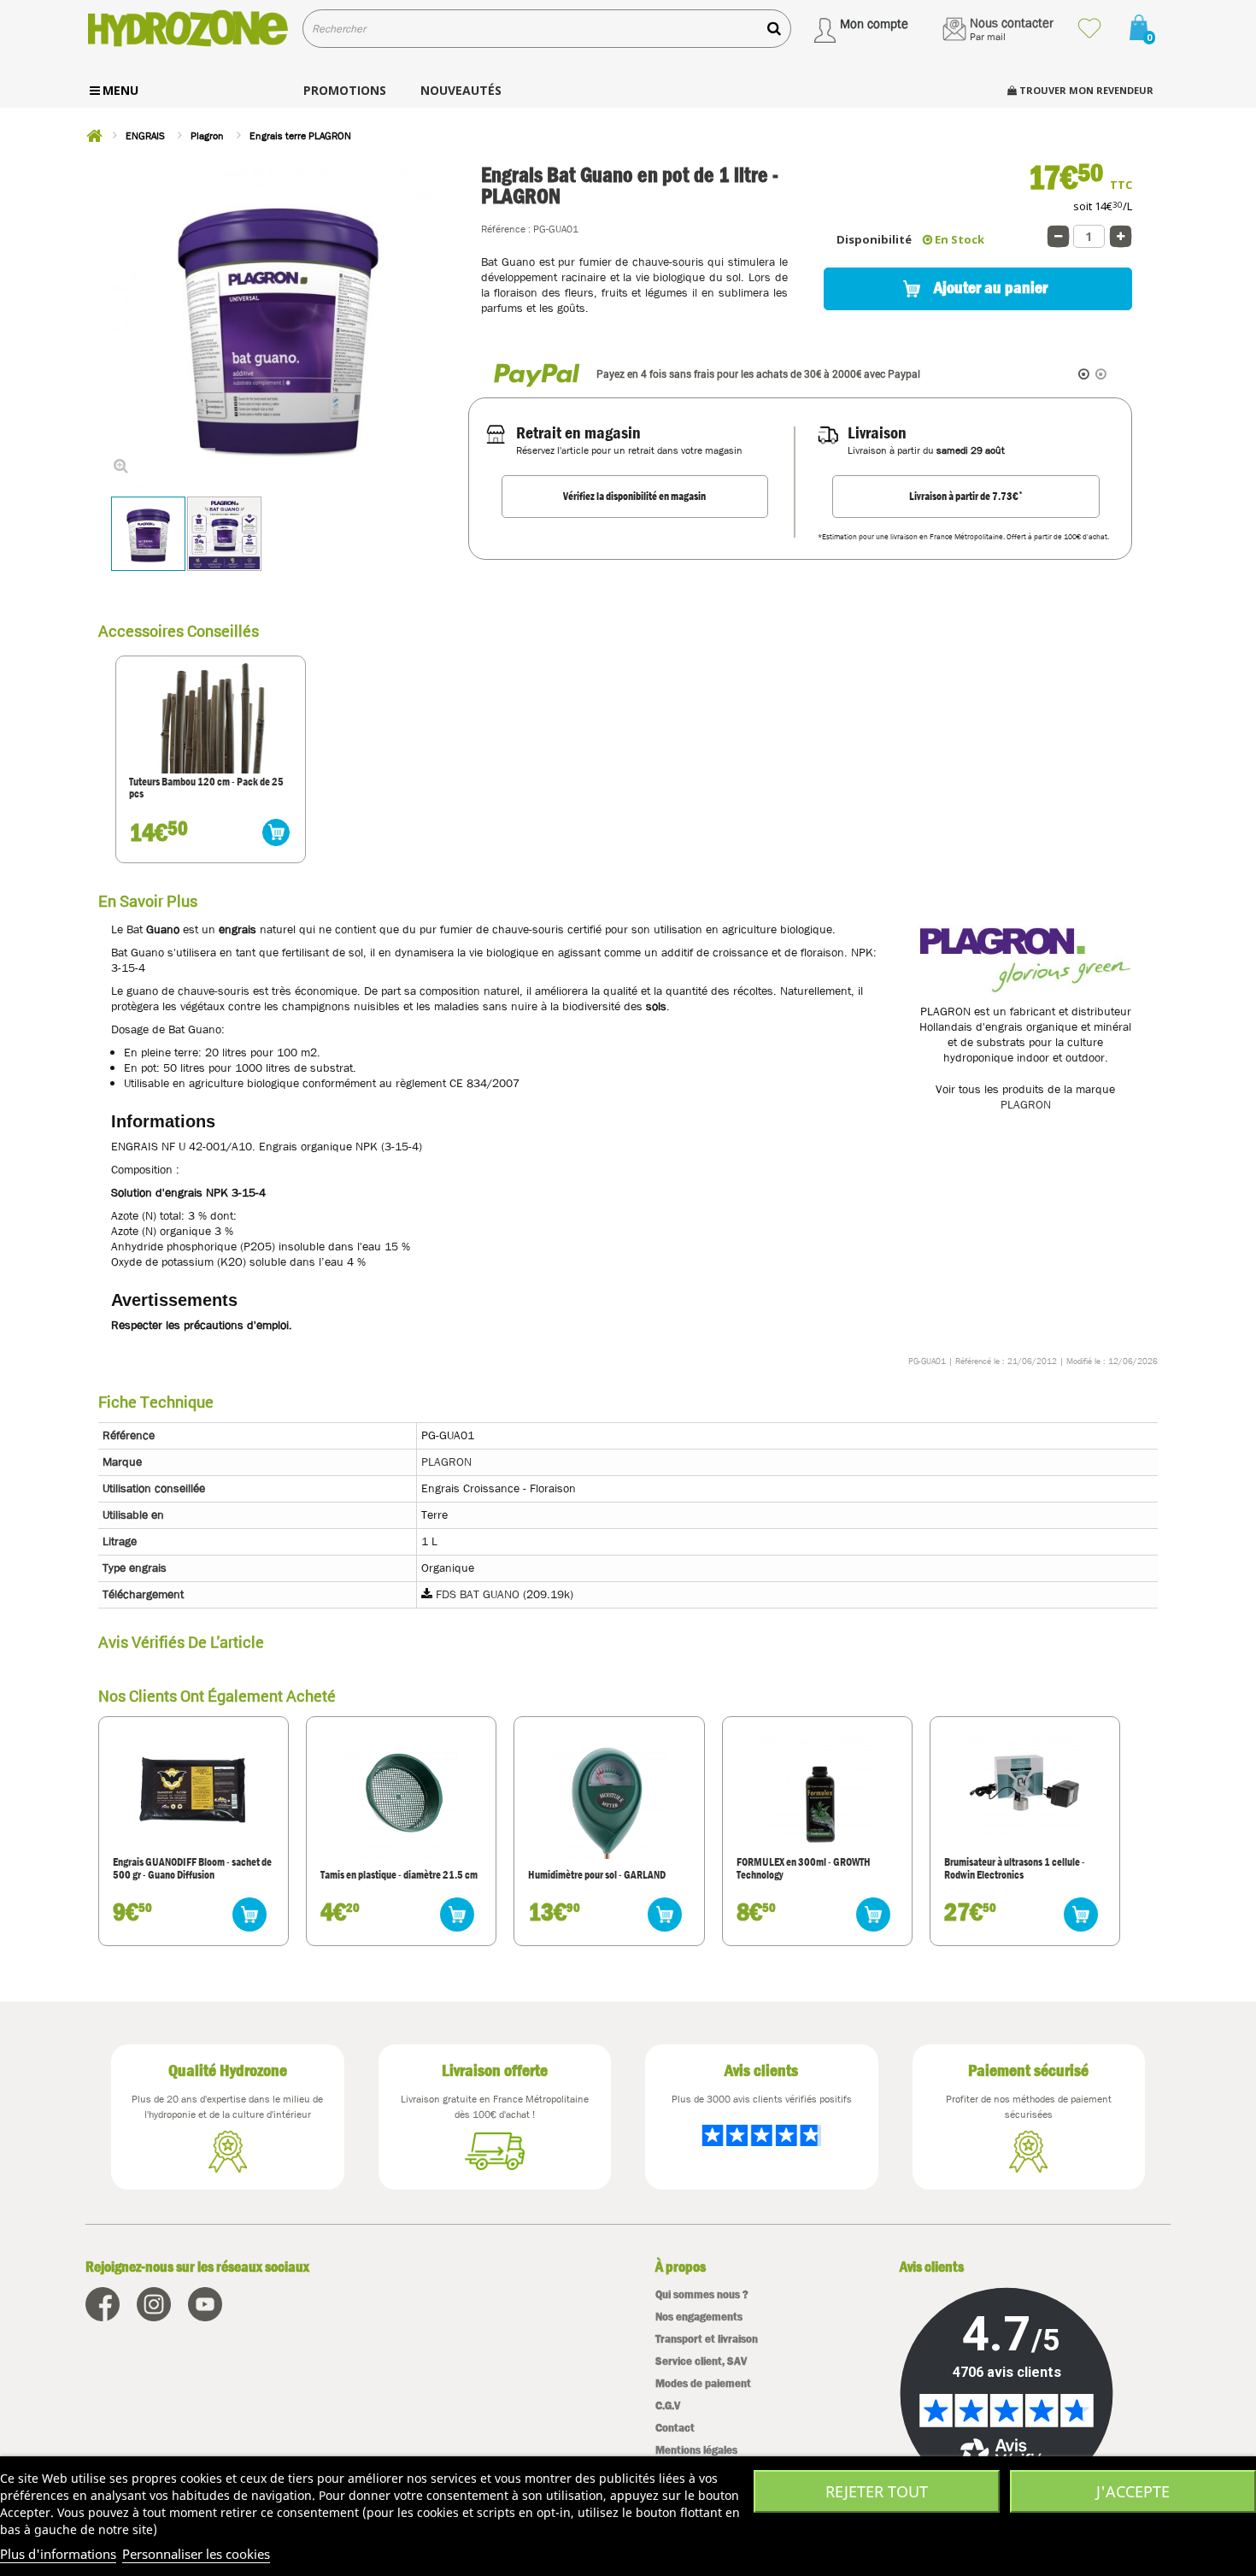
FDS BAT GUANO (478, 1594)
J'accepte (1133, 2491)
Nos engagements (699, 2317)
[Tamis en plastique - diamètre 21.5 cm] (402, 1802)
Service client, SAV (701, 2361)
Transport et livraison (707, 2339)
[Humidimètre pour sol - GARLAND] (609, 1802)
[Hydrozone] (188, 29)
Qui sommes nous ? (702, 2294)
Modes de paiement (703, 2383)
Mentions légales (696, 2450)
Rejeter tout (877, 2491)
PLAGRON (1026, 1104)
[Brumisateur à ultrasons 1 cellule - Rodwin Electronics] (1024, 1790)
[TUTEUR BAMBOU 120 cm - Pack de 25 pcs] (211, 716)
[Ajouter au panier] (276, 832)
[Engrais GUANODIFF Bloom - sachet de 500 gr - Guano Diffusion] (193, 1790)
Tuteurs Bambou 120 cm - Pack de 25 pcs (206, 788)
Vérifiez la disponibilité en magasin (634, 496)
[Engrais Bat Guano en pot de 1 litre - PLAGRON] (148, 534)
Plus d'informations (58, 2554)
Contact (675, 2428)
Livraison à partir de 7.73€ (966, 496)
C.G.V (668, 2405)
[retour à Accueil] (94, 136)
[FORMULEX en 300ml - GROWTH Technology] (817, 1790)
